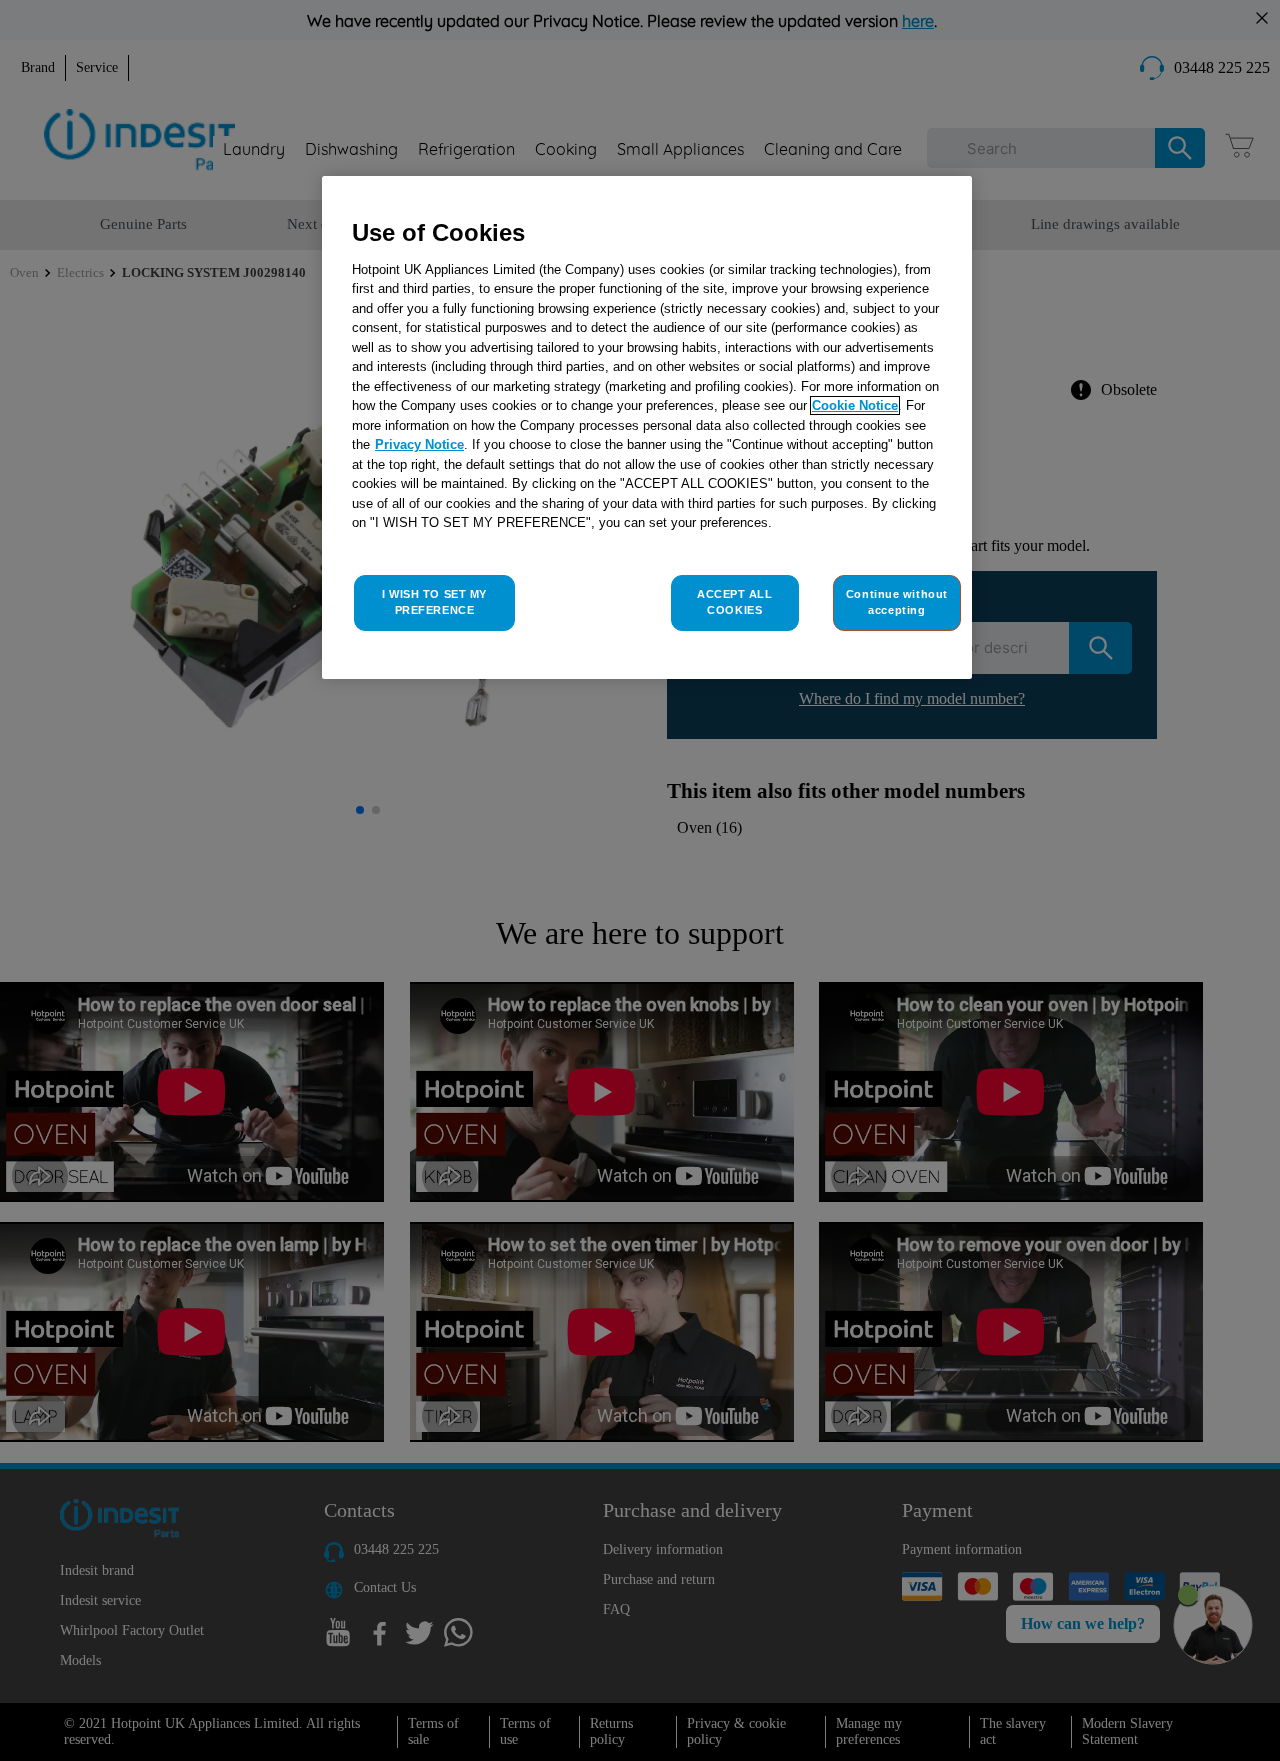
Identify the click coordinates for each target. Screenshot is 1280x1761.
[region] (647, 427)
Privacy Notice (419, 444)
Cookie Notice (855, 405)
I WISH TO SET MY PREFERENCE (434, 602)
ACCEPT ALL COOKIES (735, 602)
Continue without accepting (897, 602)
